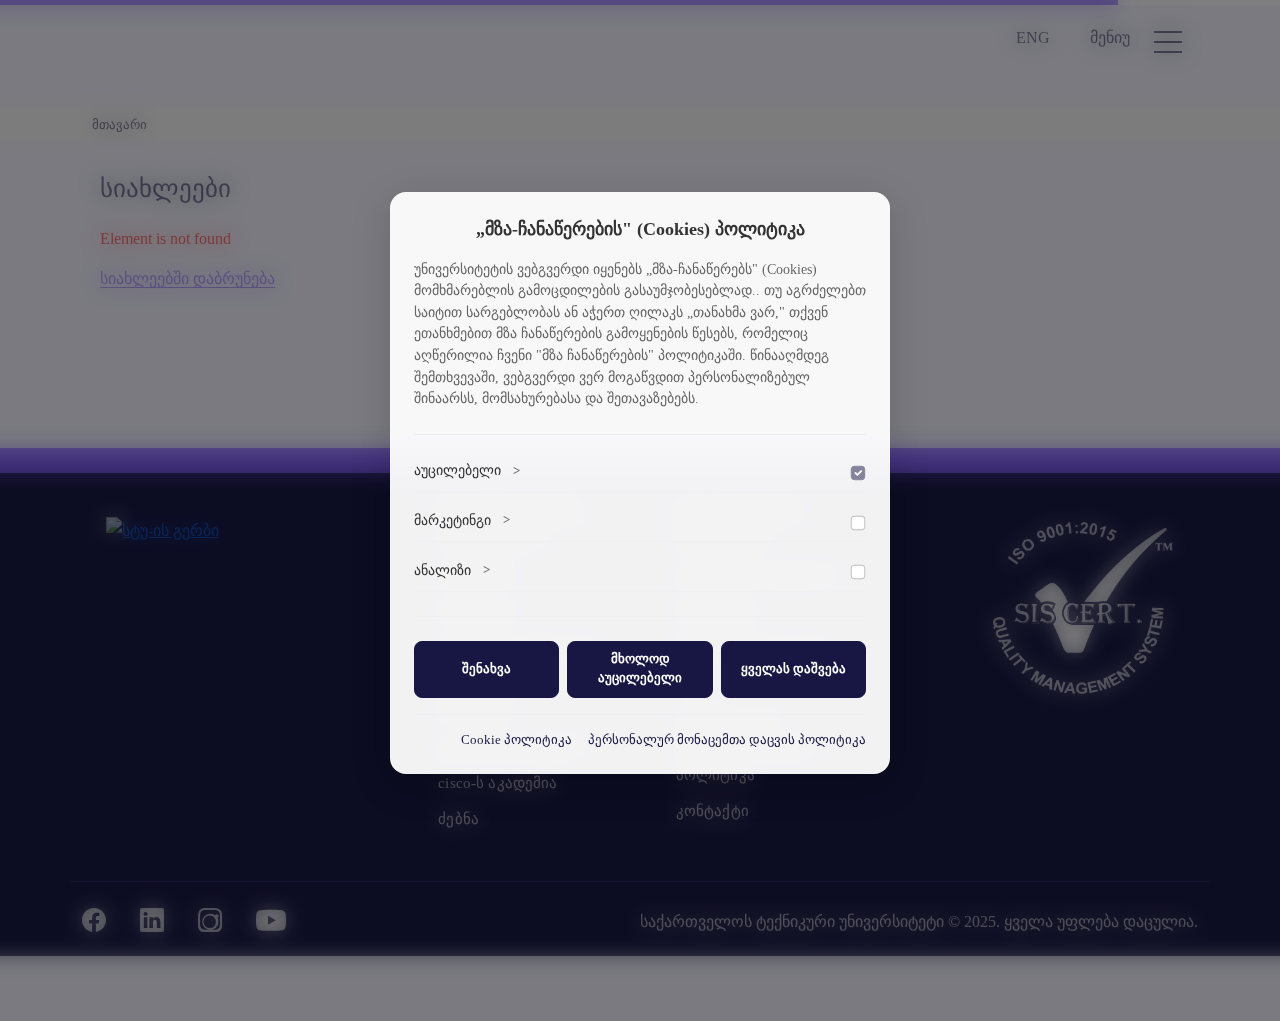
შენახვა (486, 668)
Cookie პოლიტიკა (516, 739)
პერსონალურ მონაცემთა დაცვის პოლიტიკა (727, 739)
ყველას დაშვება (793, 668)
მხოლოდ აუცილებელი (640, 668)
